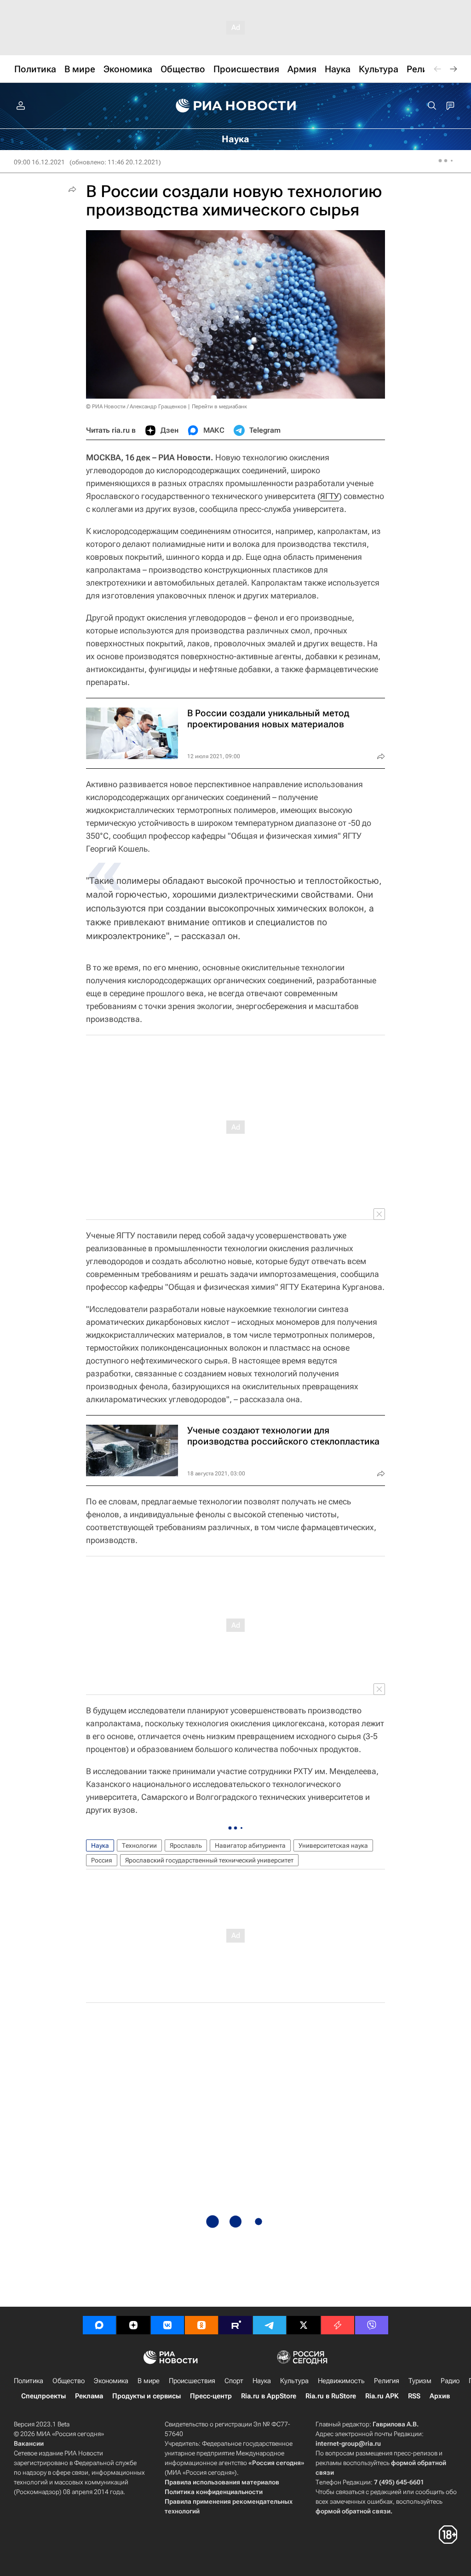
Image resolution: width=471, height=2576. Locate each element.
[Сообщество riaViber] (372, 2325)
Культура (294, 2381)
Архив (440, 2396)
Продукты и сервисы (146, 2396)
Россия (102, 1860)
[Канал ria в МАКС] (99, 2325)
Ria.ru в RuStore (331, 2396)
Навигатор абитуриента (250, 1845)
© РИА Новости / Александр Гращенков (136, 406)
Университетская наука (333, 1845)
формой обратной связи (353, 2511)
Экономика (111, 2381)
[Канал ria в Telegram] (270, 2325)
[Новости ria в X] (304, 2325)
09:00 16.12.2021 (39, 162)
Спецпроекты (43, 2396)
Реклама (89, 2396)
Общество (69, 2381)
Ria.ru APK (382, 2396)
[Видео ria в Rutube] (235, 2325)
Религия (387, 2381)
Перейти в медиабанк (219, 406)
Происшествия (192, 2381)
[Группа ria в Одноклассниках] (201, 2325)
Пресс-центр (211, 2396)
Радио (450, 2381)
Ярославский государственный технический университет (209, 1860)
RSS (414, 2396)
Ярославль (186, 1845)
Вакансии (29, 2443)
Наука (100, 1845)
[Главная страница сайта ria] (236, 106)
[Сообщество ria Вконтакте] (167, 2325)
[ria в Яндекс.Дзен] (133, 2325)
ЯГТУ (330, 496)
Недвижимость (341, 2381)
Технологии (139, 1845)
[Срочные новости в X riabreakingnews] (338, 2325)
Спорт (234, 2381)
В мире (149, 2381)
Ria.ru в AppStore (269, 2396)
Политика (29, 2381)
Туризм (420, 2381)
